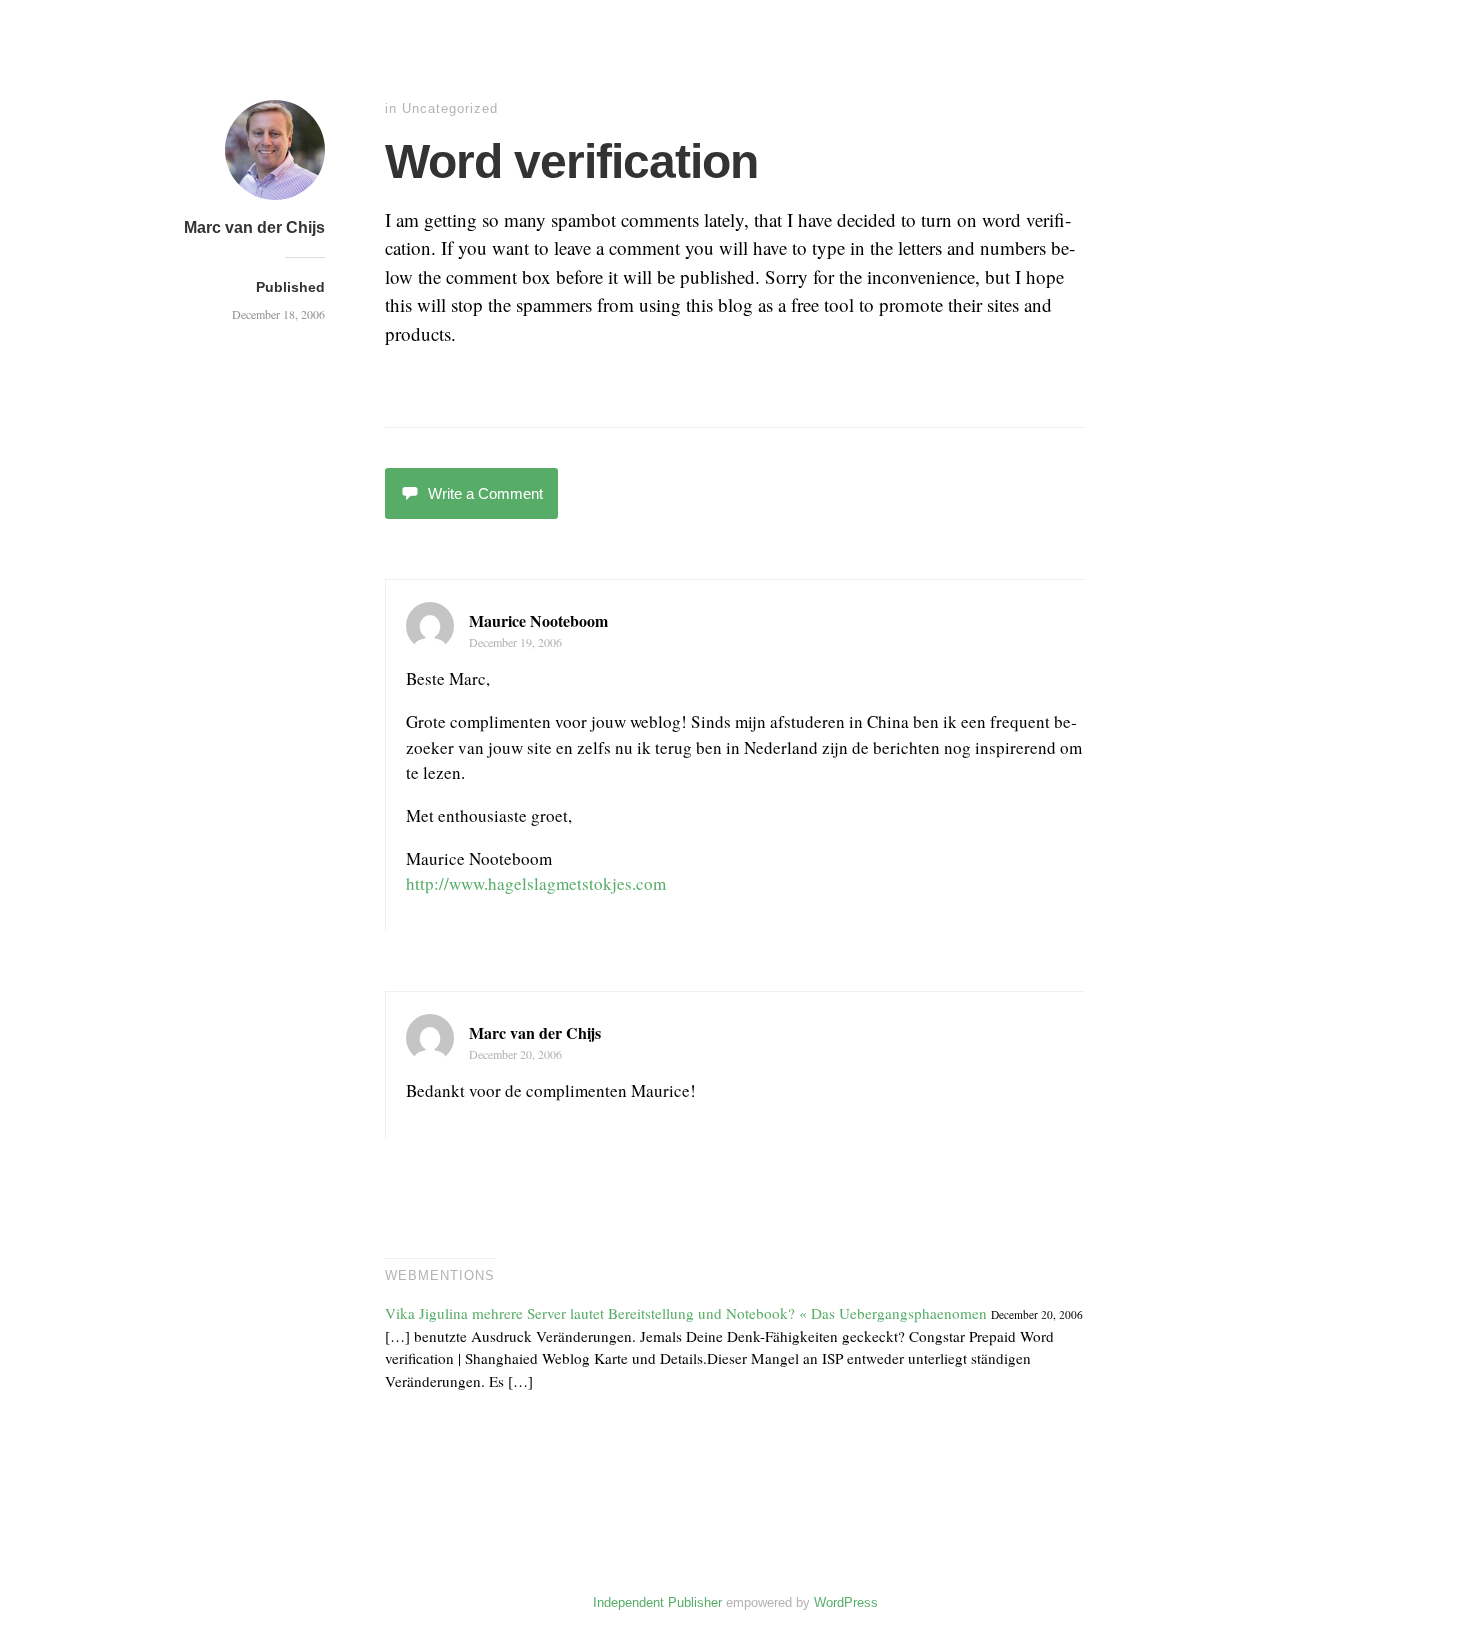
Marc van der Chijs (254, 227)
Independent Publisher (657, 1602)
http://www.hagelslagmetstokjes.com (536, 883)
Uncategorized (450, 108)
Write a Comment (485, 493)
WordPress (846, 1602)
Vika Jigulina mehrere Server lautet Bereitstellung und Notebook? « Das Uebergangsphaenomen (686, 1313)
